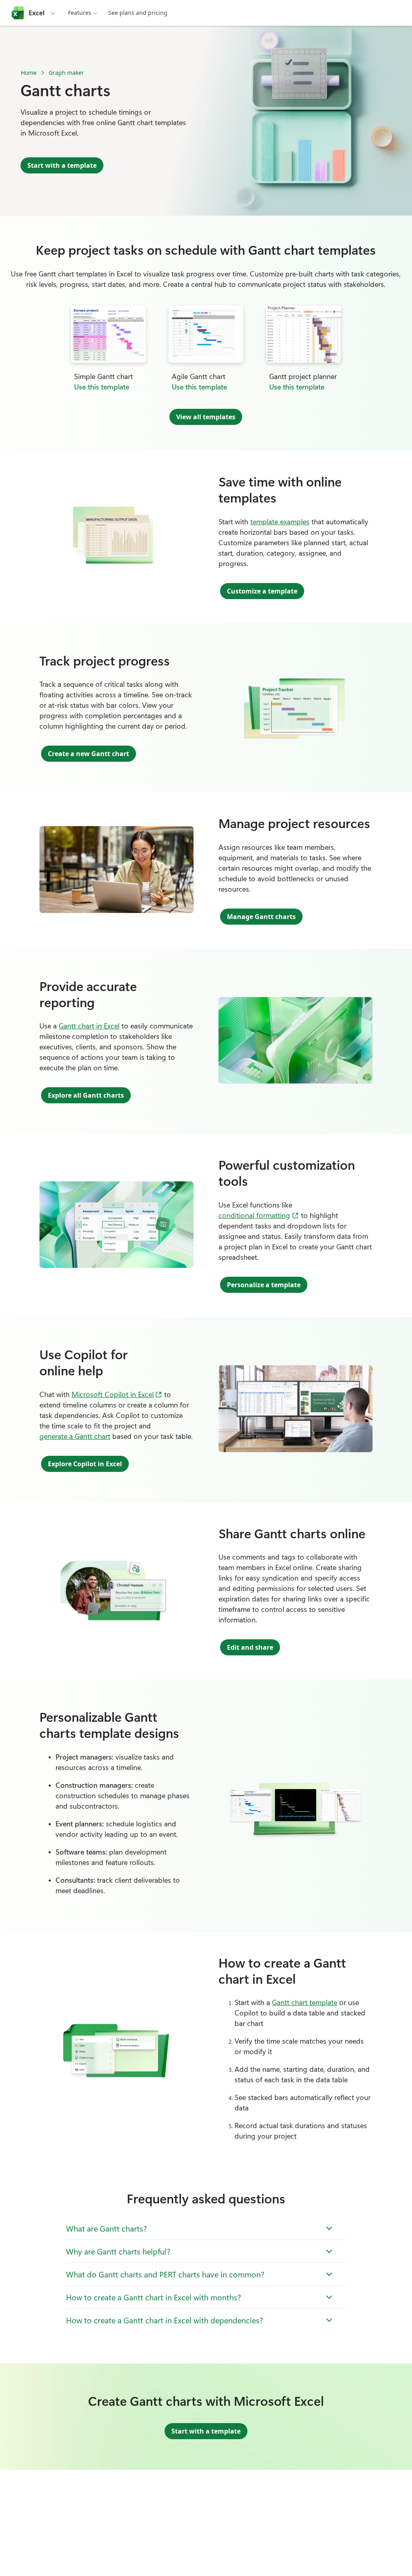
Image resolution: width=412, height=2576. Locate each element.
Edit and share (250, 1647)
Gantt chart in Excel (89, 1026)
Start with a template (62, 165)
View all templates (206, 417)
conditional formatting (259, 1215)
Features (80, 13)
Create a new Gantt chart (89, 754)
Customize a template (262, 591)
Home (29, 73)
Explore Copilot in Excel (85, 1464)
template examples (280, 521)
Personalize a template (264, 1285)
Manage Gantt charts (261, 917)
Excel (37, 13)
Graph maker (66, 73)
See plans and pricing (138, 13)
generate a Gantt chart (75, 1436)
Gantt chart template (305, 2002)
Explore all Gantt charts (86, 1095)
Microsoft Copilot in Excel (117, 1394)
